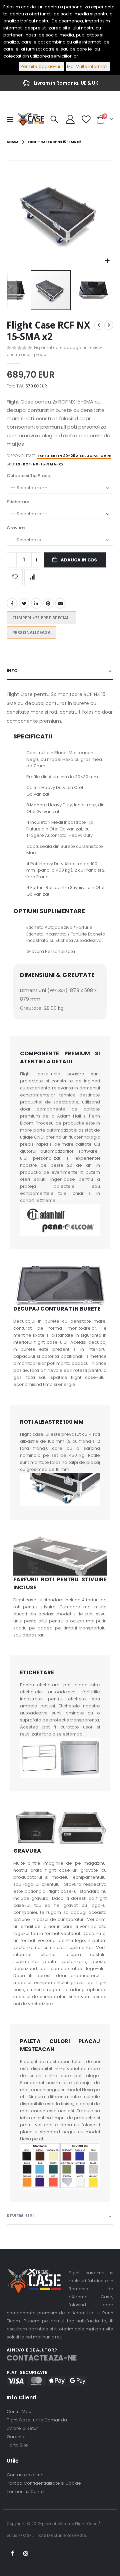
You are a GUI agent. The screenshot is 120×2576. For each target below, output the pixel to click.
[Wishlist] (86, 119)
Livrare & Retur (22, 2428)
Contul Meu (19, 2412)
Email (60, 603)
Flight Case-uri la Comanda (37, 2420)
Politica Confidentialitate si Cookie (44, 2483)
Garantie (16, 2437)
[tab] (60, 671)
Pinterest (48, 603)
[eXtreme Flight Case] (31, 119)
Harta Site (17, 2445)
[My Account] (70, 119)
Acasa (12, 142)
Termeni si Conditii (27, 2492)
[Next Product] (109, 325)
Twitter (24, 603)
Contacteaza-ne (25, 2475)
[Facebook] (13, 2554)
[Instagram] (26, 2554)
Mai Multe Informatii (88, 66)
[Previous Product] (99, 325)
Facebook (12, 603)
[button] (107, 261)
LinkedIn (36, 603)
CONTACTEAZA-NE (42, 2358)
